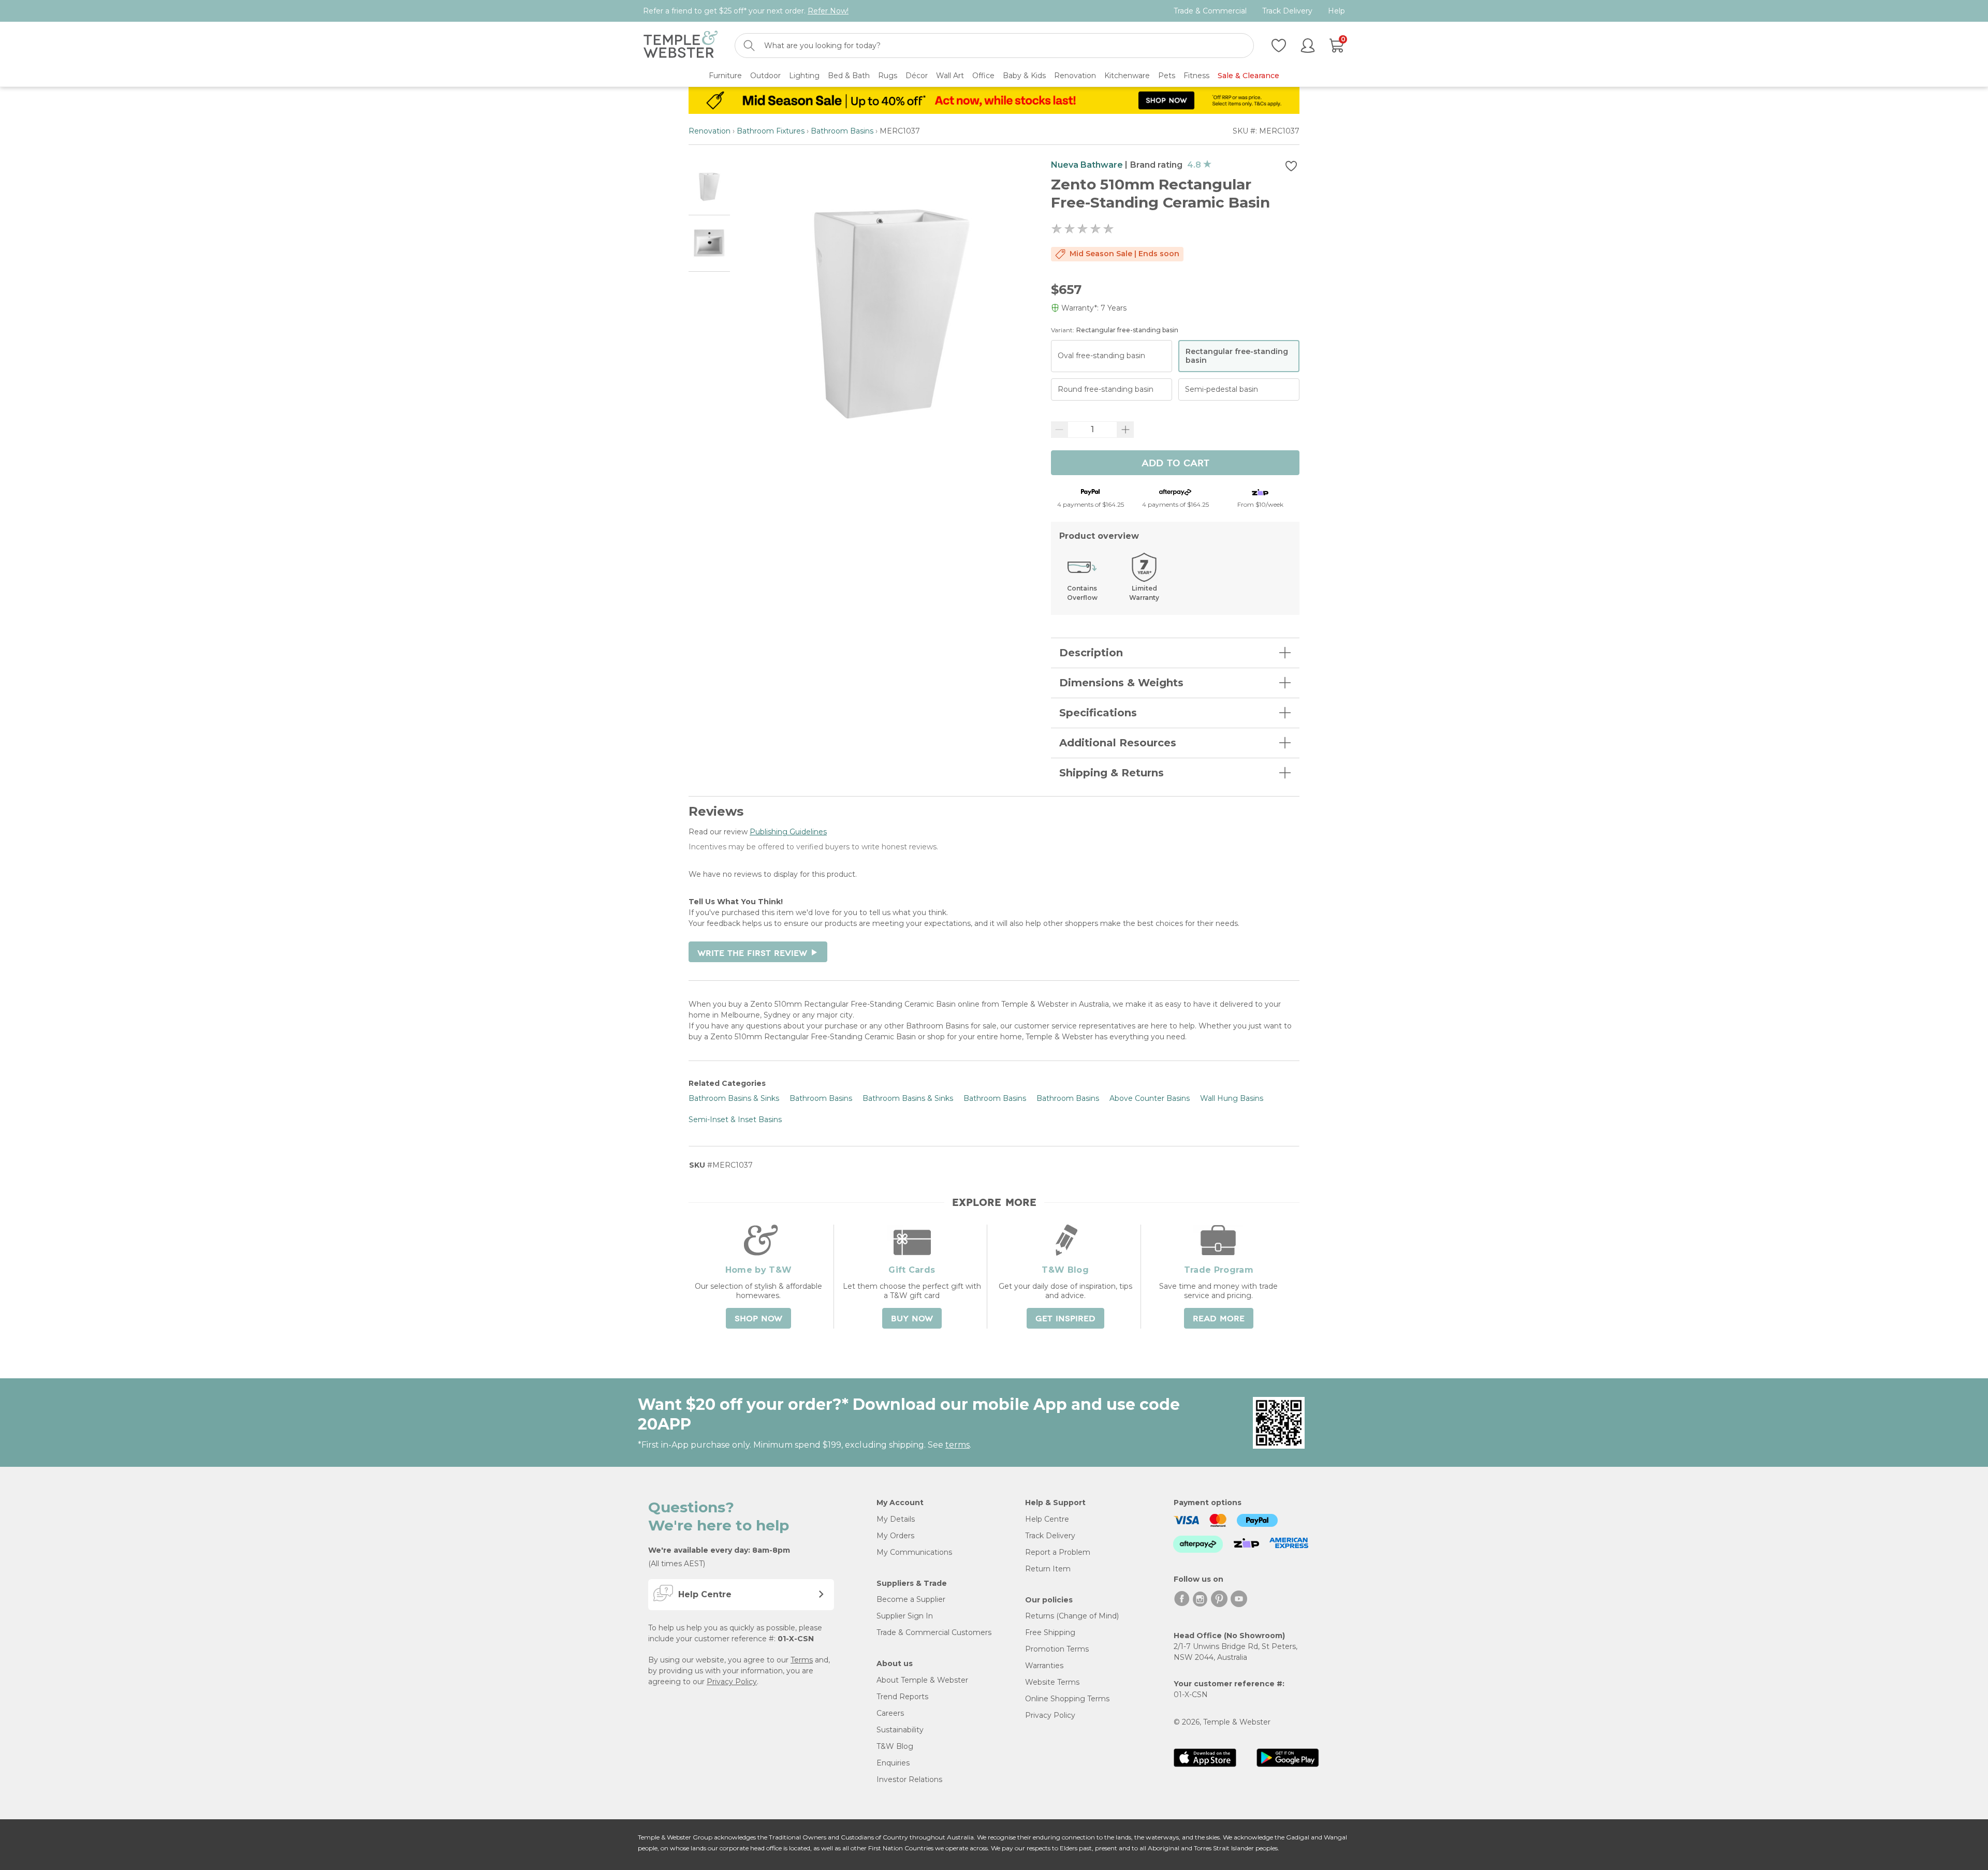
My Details (896, 1519)
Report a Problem (1058, 1552)
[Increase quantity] (1125, 430)
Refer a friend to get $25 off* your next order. (746, 11)
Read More (1219, 1319)
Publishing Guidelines (788, 832)
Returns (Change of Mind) (1072, 1616)
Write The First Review (758, 953)
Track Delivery (1287, 11)
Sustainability (900, 1730)
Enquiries (893, 1763)
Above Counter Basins (1150, 1098)
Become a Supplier (911, 1599)
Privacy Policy (732, 1682)
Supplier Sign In (905, 1616)
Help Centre (1047, 1519)
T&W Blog (895, 1746)
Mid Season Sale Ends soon (1124, 254)
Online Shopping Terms (1067, 1699)
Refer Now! (828, 11)
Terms (802, 1660)
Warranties (1044, 1666)
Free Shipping (1050, 1632)
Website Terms (1052, 1682)
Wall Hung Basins (1232, 1098)
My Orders (895, 1536)
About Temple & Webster (922, 1680)
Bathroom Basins (842, 131)
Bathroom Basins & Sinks (734, 1098)
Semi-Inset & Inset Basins (735, 1120)
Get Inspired (1065, 1319)
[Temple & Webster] (681, 46)
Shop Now (758, 1319)
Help (1336, 11)
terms (958, 1445)
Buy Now (912, 1319)
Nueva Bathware (1087, 165)
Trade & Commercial (1210, 11)
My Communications (914, 1552)
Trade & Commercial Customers (934, 1632)
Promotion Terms (1057, 1649)
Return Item (1048, 1569)
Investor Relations (909, 1779)
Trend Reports (902, 1697)
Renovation (710, 131)
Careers (890, 1713)
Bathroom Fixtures (771, 131)
